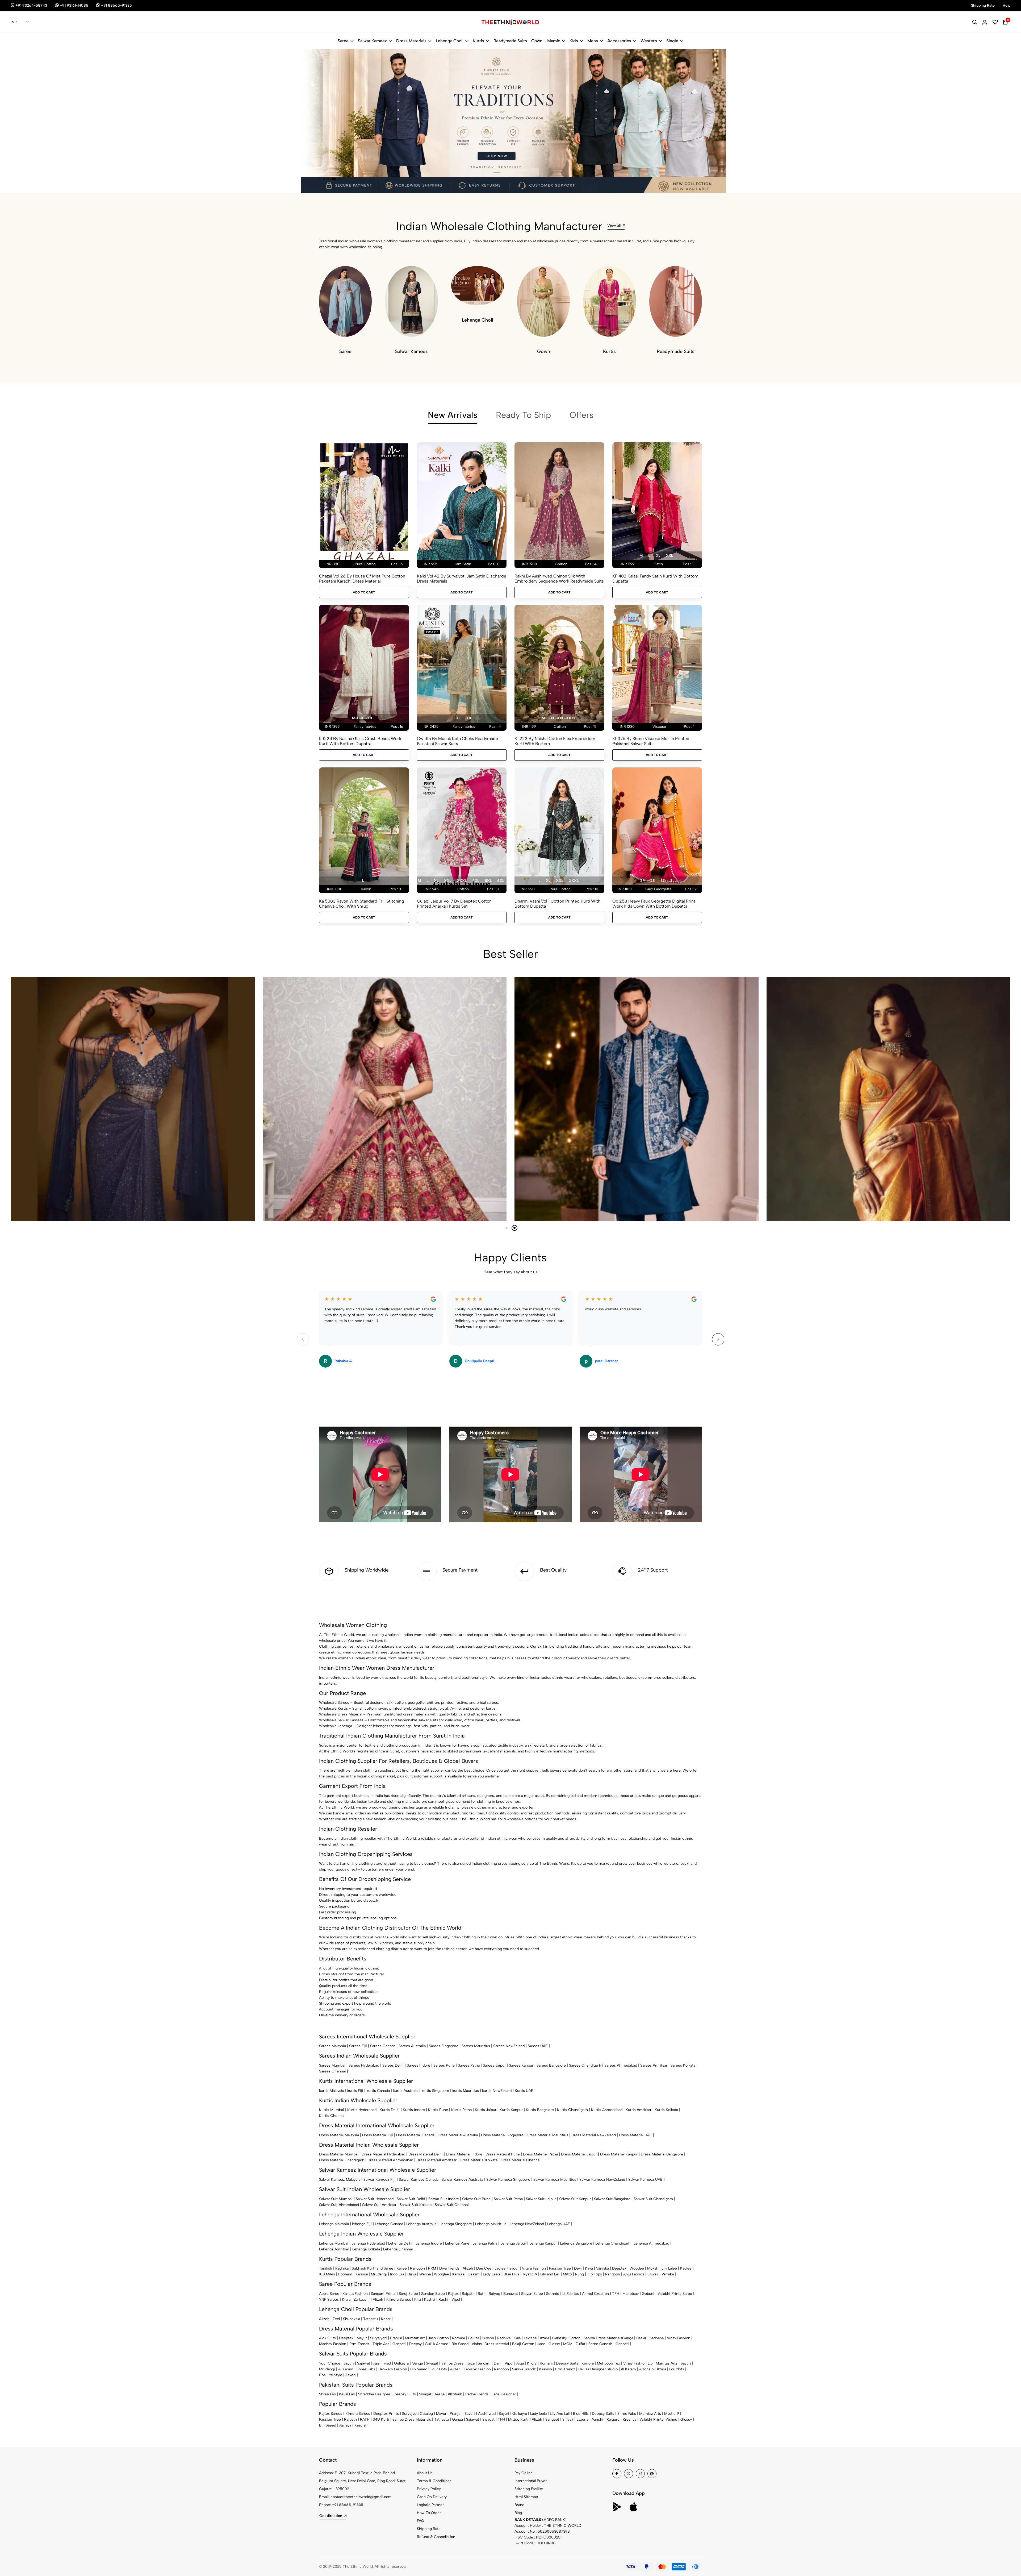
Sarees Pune (444, 2065)
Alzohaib (646, 2369)
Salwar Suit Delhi (411, 2199)
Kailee (402, 2268)
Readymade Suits (510, 41)
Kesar (386, 2319)
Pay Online (524, 2473)
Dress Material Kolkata (479, 2160)
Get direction (331, 2516)
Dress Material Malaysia (339, 2135)
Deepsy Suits (567, 2363)
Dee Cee (484, 2268)
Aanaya (345, 2425)
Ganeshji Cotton (566, 2338)
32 (663, 881)
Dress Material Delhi (426, 2154)
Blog (518, 2513)
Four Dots (439, 2369)
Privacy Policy (429, 2489)
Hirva (412, 2274)
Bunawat (511, 2294)
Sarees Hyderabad (364, 2065)
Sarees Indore (419, 2065)
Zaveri (351, 2375)
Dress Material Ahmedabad (390, 2160)
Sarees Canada (383, 2046)
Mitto (567, 2274)
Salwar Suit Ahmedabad (339, 2205)
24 (643, 881)
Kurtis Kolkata (666, 2110)
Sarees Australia (412, 2046)
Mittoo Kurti (518, 2419)
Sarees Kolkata (683, 2065)
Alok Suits (327, 2338)
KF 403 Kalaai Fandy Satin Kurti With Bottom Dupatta (655, 579)
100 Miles (327, 2274)
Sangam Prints (383, 2294)
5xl (488, 881)
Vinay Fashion (679, 2338)
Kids (574, 41)
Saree (343, 41)
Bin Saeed (460, 2344)
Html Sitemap (526, 2497)
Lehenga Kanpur (543, 2243)
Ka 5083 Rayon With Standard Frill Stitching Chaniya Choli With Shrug (362, 904)
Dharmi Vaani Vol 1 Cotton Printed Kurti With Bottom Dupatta (557, 904)
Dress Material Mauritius (547, 2135)
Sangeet (552, 2419)
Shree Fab (327, 2394)
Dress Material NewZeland (594, 2135)
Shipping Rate (429, 2529)
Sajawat (364, 2363)
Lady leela (538, 2414)
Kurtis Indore (414, 2110)
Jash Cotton (438, 2338)
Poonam (345, 2274)
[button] (322, 179)
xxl (669, 556)
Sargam (484, 2363)
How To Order (429, 2513)
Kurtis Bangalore (540, 2110)
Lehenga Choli (450, 41)
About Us (425, 2473)
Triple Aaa (381, 2344)
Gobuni (648, 2294)
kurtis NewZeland (497, 2091)
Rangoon (417, 2268)
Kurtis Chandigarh (572, 2110)
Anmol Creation (595, 2294)
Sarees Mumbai (332, 2065)
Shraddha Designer (374, 2394)
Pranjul (396, 2338)
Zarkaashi (362, 2299)
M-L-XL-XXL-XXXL (559, 718)
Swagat (432, 2363)
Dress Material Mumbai (339, 2154)
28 (653, 881)
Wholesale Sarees (334, 1703)
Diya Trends (449, 2268)
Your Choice (330, 2363)
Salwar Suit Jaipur (541, 2199)
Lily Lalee (669, 2268)
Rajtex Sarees (331, 2414)
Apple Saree (329, 2294)
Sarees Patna (469, 2065)
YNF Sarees (329, 2299)
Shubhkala (352, 2319)
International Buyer (531, 2481)
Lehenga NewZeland (527, 2224)
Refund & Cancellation (436, 2537)
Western (649, 41)
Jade (541, 2344)
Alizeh (468, 2268)
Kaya (589, 2268)
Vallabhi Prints (651, 2419)
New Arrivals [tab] (453, 415)
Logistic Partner (430, 2505)
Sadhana (657, 2338)
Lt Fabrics (571, 2294)
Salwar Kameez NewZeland (602, 2180)
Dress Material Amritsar (436, 2160)
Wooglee (442, 2274)
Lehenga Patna (485, 2243)
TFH (616, 2294)
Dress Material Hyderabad (383, 2154)
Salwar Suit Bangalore (612, 2199)
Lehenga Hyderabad (368, 2243)
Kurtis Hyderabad (362, 2110)
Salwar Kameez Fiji (380, 2180)
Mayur (362, 2338)
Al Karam (346, 2369)
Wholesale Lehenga (336, 1726)
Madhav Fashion (333, 2344)
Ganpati (399, 2344)
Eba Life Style (331, 2375)
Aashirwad (382, 2363)
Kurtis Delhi (390, 2110)
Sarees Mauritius (476, 2046)
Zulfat (580, 2344)
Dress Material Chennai (521, 2160)
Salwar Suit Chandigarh (653, 2199)
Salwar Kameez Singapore (508, 2180)
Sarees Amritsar (654, 2065)
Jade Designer (504, 2394)
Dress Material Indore (464, 2154)
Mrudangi (379, 2274)
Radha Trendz (477, 2394)
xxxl (462, 881)
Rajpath (468, 2294)
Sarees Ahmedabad (621, 2065)
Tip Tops (595, 2274)
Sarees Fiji (358, 2046)
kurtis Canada (378, 2091)
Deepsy (415, 2344)
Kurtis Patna (461, 2110)
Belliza (474, 2338)
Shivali (653, 2274)
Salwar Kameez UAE (645, 2180)
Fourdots (677, 2369)
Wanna (425, 2274)
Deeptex (619, 2268)
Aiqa (520, 2363)
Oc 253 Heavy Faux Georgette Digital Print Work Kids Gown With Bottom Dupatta (654, 904)
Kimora (588, 2363)
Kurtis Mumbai (332, 2110)
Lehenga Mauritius (491, 2224)
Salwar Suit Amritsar (379, 2205)
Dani (498, 2363)
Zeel (336, 2319)
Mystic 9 (530, 2274)
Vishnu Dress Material (490, 2344)
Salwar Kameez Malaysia (340, 2180)
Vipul (456, 2299)
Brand (519, 2505)
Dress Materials (411, 41)
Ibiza (471, 2363)
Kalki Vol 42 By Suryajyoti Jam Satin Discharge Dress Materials (462, 579)
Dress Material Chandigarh (342, 2160)
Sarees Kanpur (521, 2065)
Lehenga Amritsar (334, 2249)
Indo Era (397, 2274)
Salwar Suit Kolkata (416, 2205)
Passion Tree (560, 2268)
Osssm (474, 2274)
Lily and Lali (550, 2274)
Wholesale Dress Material (341, 1714)
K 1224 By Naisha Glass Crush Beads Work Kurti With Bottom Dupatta (360, 741)
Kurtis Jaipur (486, 2110)
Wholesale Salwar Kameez (341, 1720)
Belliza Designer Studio (598, 2369)
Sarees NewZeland (509, 2046)
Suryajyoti (378, 2338)
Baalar (641, 2338)
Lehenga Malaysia (334, 2224)
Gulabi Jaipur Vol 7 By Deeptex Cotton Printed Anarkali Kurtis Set (454, 904)
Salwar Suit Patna (508, 2199)
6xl (501, 881)
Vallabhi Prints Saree (675, 2294)
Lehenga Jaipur (513, 2243)
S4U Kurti (381, 2419)
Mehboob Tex (608, 2363)
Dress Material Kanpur (619, 2154)
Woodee (637, 2268)
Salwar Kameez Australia (462, 2180)
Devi (578, 2268)
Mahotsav (631, 2294)
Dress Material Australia (458, 2135)
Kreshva (629, 2419)
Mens (593, 41)
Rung (579, 2274)
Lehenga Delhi (400, 2243)
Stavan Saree (532, 2294)
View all (614, 225)
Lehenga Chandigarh (613, 2243)
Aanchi (597, 2419)
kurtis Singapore (435, 2091)
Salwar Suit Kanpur (575, 2199)
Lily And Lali (560, 2414)
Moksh (653, 2268)
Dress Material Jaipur (579, 2154)
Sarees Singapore (444, 2046)
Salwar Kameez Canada (419, 2180)
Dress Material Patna (540, 2154)
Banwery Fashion (393, 2369)
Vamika (668, 2274)
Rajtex (453, 2294)
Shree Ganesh (600, 2344)
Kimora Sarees (399, 2299)
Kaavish (545, 2369)
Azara (544, 2338)
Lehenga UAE (559, 2224)
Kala (517, 2338)
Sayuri (349, 2363)
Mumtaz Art (415, 2338)
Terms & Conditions (434, 2481)
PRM (432, 2268)
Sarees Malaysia (332, 2046)
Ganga (628, 2338)
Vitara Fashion (534, 2268)
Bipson (488, 2338)
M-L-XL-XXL (363, 718)
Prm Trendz (359, 2344)
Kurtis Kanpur (511, 2110)
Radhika (342, 2268)
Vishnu (671, 2419)
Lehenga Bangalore (576, 2243)
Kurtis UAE (524, 2091)
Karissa (362, 2274)
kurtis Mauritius (466, 2091)
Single (672, 41)
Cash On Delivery (432, 2497)
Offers (581, 415)
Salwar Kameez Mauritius (555, 2180)
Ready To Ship (523, 415)
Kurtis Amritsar (639, 2110)
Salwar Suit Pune (476, 2199)
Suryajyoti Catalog (417, 2414)
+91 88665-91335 (348, 2505)
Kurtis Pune (438, 2110)
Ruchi (443, 2299)
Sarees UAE (538, 2046)
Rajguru (613, 2419)
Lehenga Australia (421, 2224)
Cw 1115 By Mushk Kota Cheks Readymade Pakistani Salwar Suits (457, 741)
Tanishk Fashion (477, 2369)
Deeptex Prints (386, 2414)
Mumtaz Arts (667, 2363)
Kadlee (686, 2268)
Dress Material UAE (635, 2135)
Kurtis (478, 41)
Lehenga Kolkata (366, 2249)
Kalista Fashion (355, 2294)
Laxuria (582, 2419)
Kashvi (430, 2299)
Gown (537, 41)
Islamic (553, 41)
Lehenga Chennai (398, 2249)
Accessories (619, 41)
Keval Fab (347, 2394)
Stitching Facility (529, 2489)
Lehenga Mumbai (334, 2243)
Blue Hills (511, 2274)
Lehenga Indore (429, 2243)
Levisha (530, 2338)
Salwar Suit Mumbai (336, 2199)
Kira (418, 2299)
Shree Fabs (366, 2369)
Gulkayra (401, 2363)
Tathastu (371, 2319)
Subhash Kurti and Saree (373, 2268)
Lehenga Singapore (456, 2224)
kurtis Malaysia (332, 2091)
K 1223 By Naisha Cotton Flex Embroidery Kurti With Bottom (555, 741)
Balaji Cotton (523, 2344)
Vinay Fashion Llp (638, 2363)
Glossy (554, 2344)
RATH (365, 2419)
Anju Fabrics (634, 2274)
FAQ (420, 2521)
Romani (459, 2338)
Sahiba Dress (452, 2363)
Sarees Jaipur (494, 2065)
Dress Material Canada (415, 2135)
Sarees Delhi (393, 2065)
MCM (568, 2344)
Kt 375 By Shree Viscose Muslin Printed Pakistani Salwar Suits (651, 741)
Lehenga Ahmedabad (651, 2243)
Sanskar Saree (433, 2294)
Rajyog (494, 2294)
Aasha (440, 2394)
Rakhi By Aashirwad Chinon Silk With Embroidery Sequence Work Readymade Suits (559, 579)
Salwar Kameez (372, 41)
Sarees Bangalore (551, 2065)
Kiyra (346, 2299)
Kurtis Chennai (332, 2116)
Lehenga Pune (457, 2243)
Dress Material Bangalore (662, 2154)
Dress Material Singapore (502, 2135)
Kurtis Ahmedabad (607, 2110)
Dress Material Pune (503, 2154)
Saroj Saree (408, 2294)
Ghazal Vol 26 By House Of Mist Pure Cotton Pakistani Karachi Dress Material (362, 579)
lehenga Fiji (362, 2224)
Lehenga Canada (389, 2224)
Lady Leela (492, 2274)
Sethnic (553, 2294)
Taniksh (326, 2268)
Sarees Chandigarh (585, 2065)
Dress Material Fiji (378, 2135)
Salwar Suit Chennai (452, 2205)
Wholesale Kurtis (333, 1708)
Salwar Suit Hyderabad (375, 2199)
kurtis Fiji (355, 2091)
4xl (476, 881)
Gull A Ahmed (437, 2344)
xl (658, 556)
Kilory (532, 2363)
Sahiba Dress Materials (603, 2338)
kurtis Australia (406, 2091)
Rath (482, 2294)
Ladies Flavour (507, 2268)
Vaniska (602, 2268)
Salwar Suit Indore (444, 2199)
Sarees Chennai (332, 2071)
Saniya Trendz (524, 2369)
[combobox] (20, 22)
